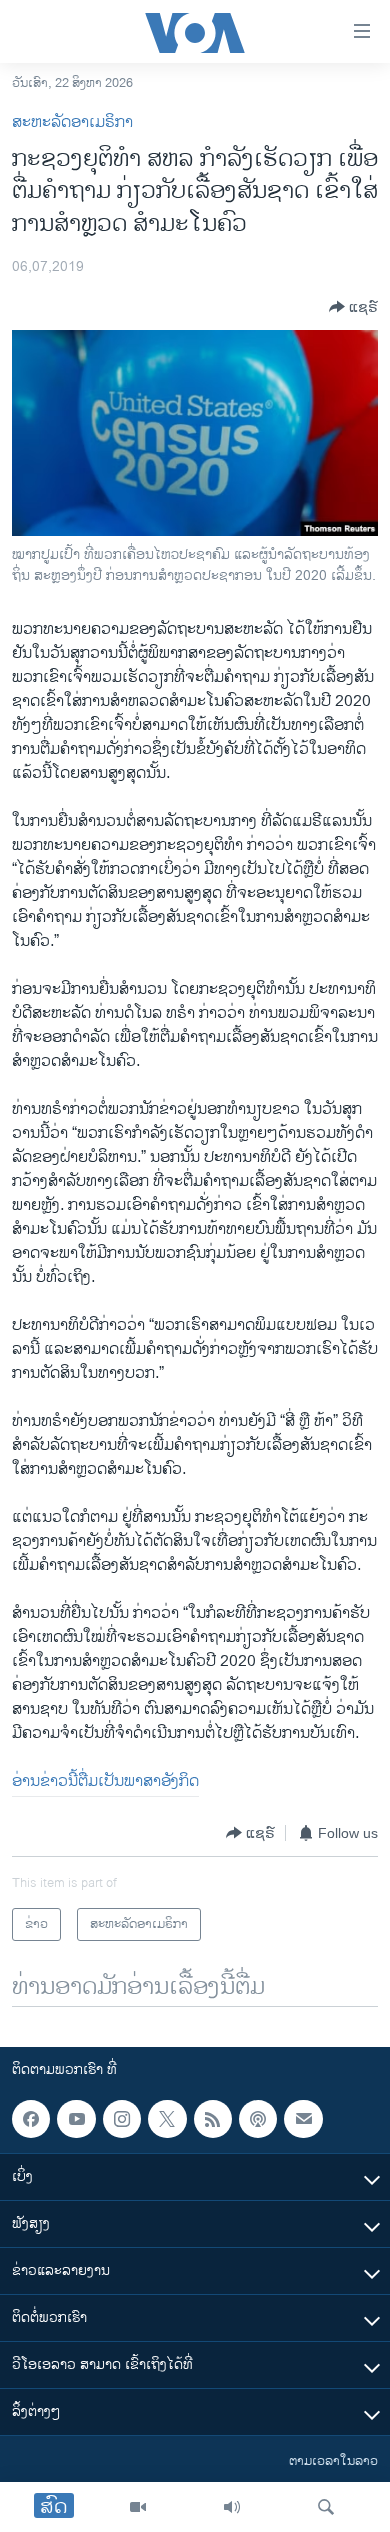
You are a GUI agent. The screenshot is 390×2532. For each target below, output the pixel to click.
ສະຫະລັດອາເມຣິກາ (72, 122)
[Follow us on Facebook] (31, 2119)
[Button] (353, 307)
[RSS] (213, 2119)
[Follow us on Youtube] (76, 2119)
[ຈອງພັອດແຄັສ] (303, 2119)
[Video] (138, 2507)
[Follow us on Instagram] (122, 2119)
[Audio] (232, 2507)
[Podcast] (258, 2119)
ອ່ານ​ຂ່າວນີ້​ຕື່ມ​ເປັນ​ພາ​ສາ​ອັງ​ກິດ (105, 1781)
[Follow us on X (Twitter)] (167, 2119)
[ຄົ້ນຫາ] (326, 2507)
